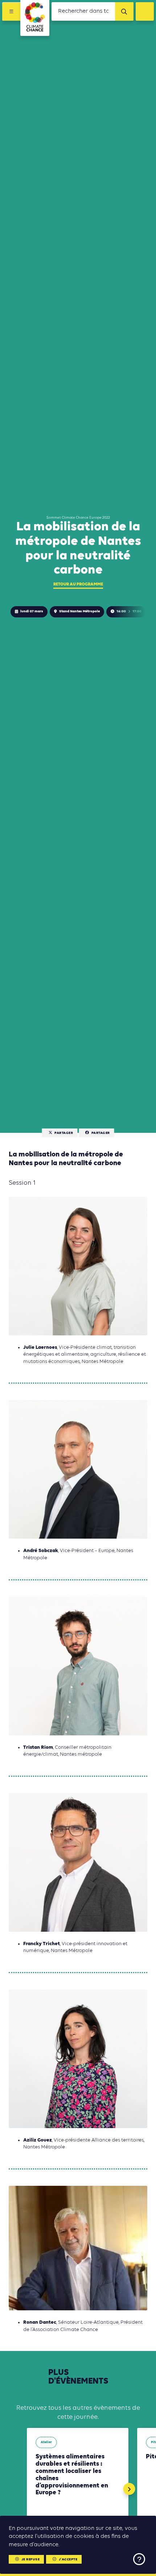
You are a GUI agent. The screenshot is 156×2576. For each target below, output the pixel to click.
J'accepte (68, 2559)
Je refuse (31, 2559)
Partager (64, 1133)
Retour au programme (78, 584)
